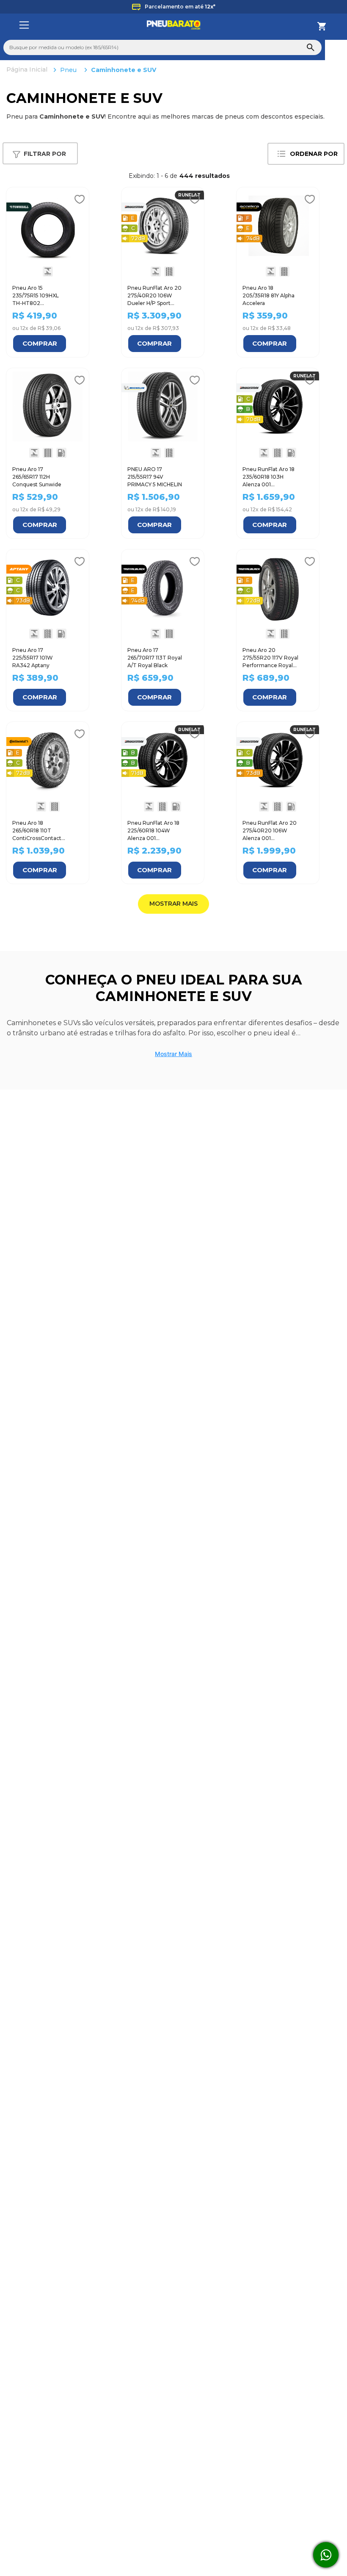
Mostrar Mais (173, 1071)
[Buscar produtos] (311, 47)
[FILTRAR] (40, 154)
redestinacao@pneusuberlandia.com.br (202, 2536)
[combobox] (162, 47)
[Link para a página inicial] (28, 70)
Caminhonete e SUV (124, 70)
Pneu (68, 70)
